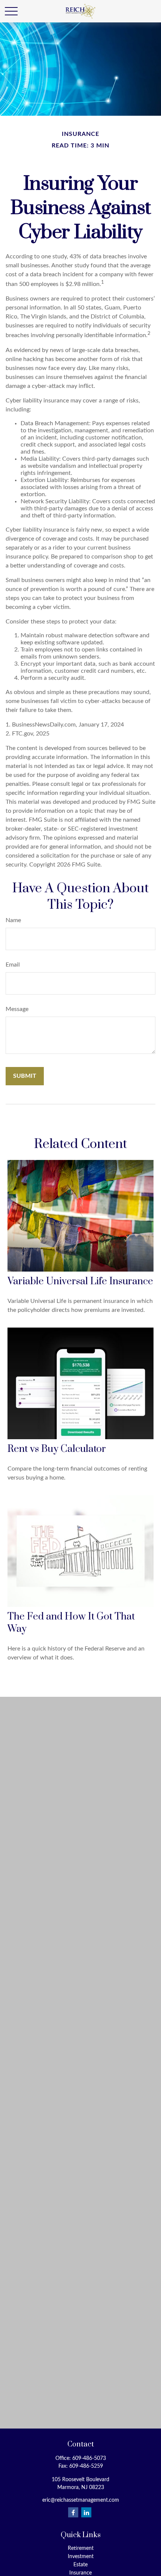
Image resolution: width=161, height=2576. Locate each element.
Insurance (80, 2573)
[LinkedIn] (86, 2512)
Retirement (81, 2548)
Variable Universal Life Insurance (80, 1281)
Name (13, 920)
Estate (80, 2565)
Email (13, 965)
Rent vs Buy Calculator (57, 1449)
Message (17, 1009)
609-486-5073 (89, 2458)
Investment (81, 2557)
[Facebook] (73, 2512)
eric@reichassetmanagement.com (81, 2500)
